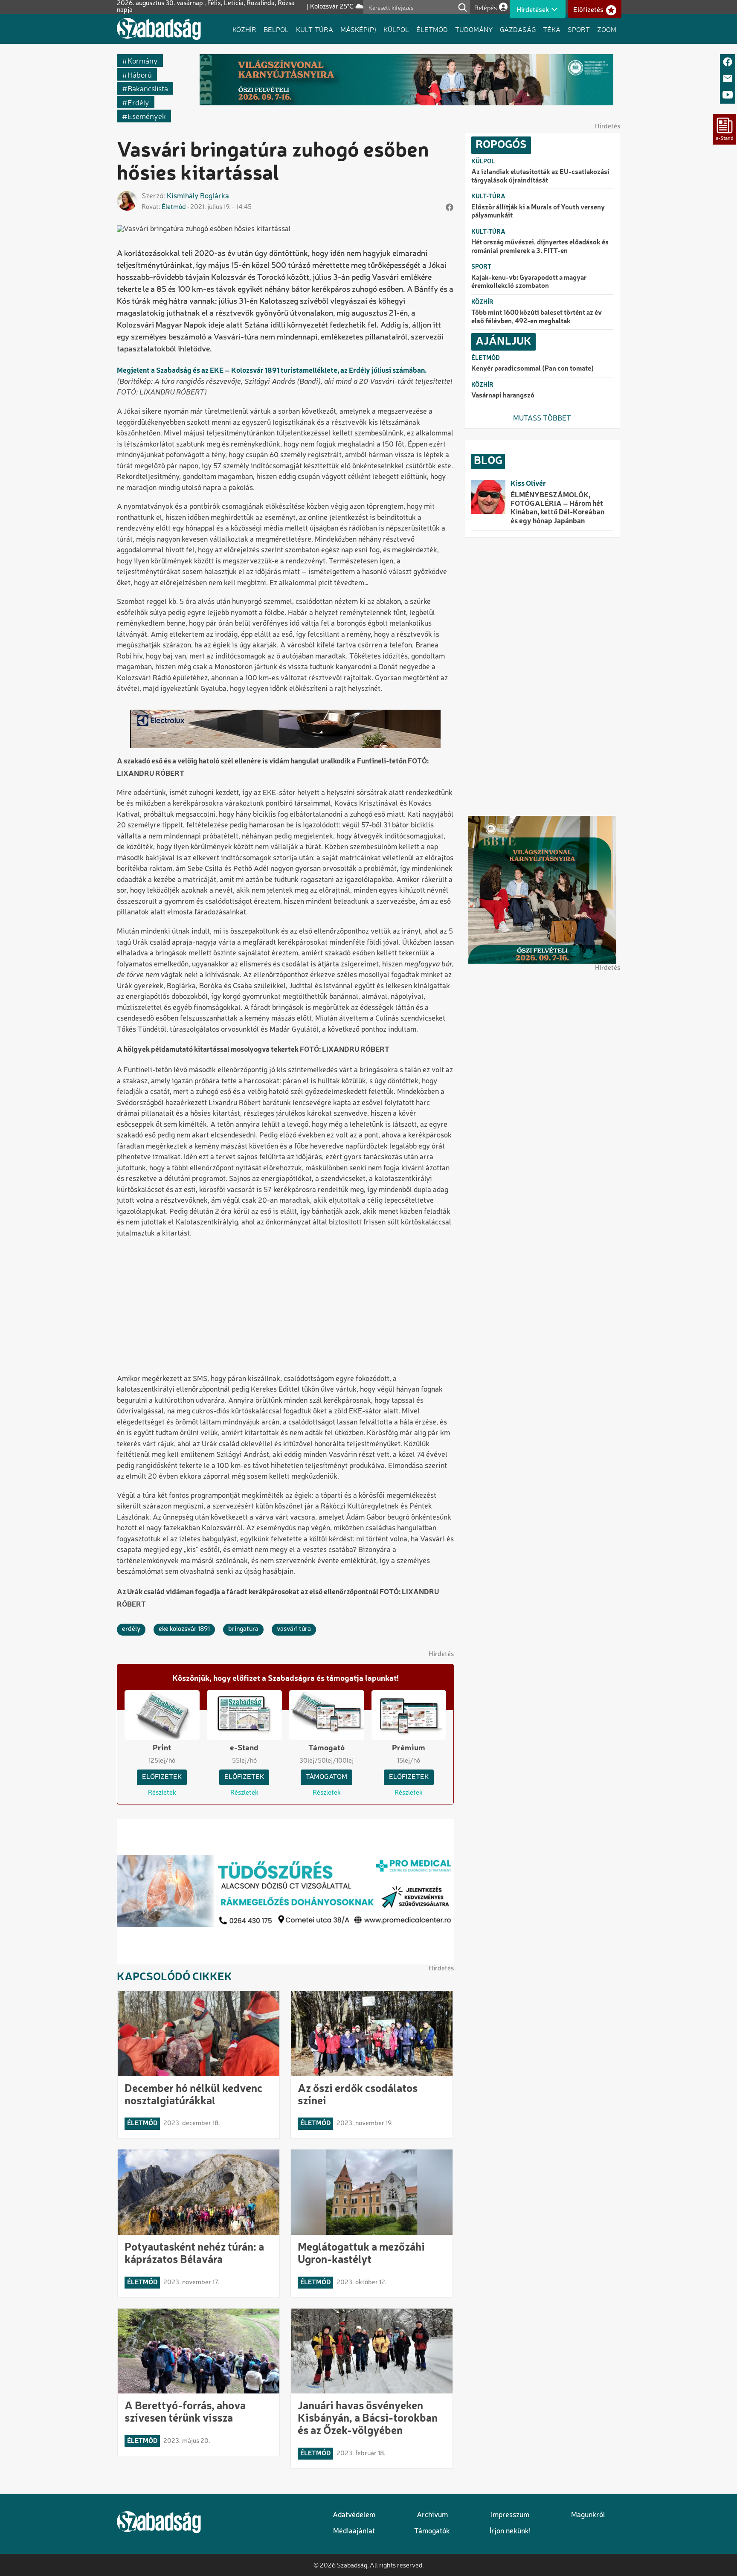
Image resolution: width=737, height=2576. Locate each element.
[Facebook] (728, 62)
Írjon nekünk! (510, 2531)
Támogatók (432, 2531)
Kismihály (183, 196)
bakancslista (148, 88)
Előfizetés (588, 10)
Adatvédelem (354, 2515)
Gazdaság (518, 29)
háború (140, 74)
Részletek (162, 1793)
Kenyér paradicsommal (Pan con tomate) (532, 369)
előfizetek (162, 1777)
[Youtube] (728, 95)
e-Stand (244, 1748)
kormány (143, 60)
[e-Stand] (725, 129)
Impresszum (510, 2515)
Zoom (607, 29)
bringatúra (243, 1629)
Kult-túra (315, 29)
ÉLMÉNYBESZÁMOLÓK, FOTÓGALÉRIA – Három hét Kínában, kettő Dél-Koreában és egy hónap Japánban (557, 508)
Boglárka (215, 196)
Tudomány (474, 29)
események (147, 116)
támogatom (326, 1777)
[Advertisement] (285, 1307)
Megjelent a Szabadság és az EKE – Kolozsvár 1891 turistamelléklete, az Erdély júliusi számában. (272, 371)
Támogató (326, 1748)
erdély (138, 102)
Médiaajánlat (354, 2531)
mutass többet (542, 419)
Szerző (152, 196)
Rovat (150, 207)
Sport (579, 29)
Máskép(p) (358, 29)
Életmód (432, 29)
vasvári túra (294, 1629)
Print (162, 1748)
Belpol (276, 29)
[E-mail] (728, 79)
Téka (552, 29)
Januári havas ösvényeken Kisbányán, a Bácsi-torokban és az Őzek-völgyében (368, 2419)
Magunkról (588, 2515)
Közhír (244, 29)
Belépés (486, 7)
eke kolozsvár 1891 (184, 1629)
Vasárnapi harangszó (503, 396)
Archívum (432, 2515)
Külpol (396, 29)
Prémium (409, 1748)
